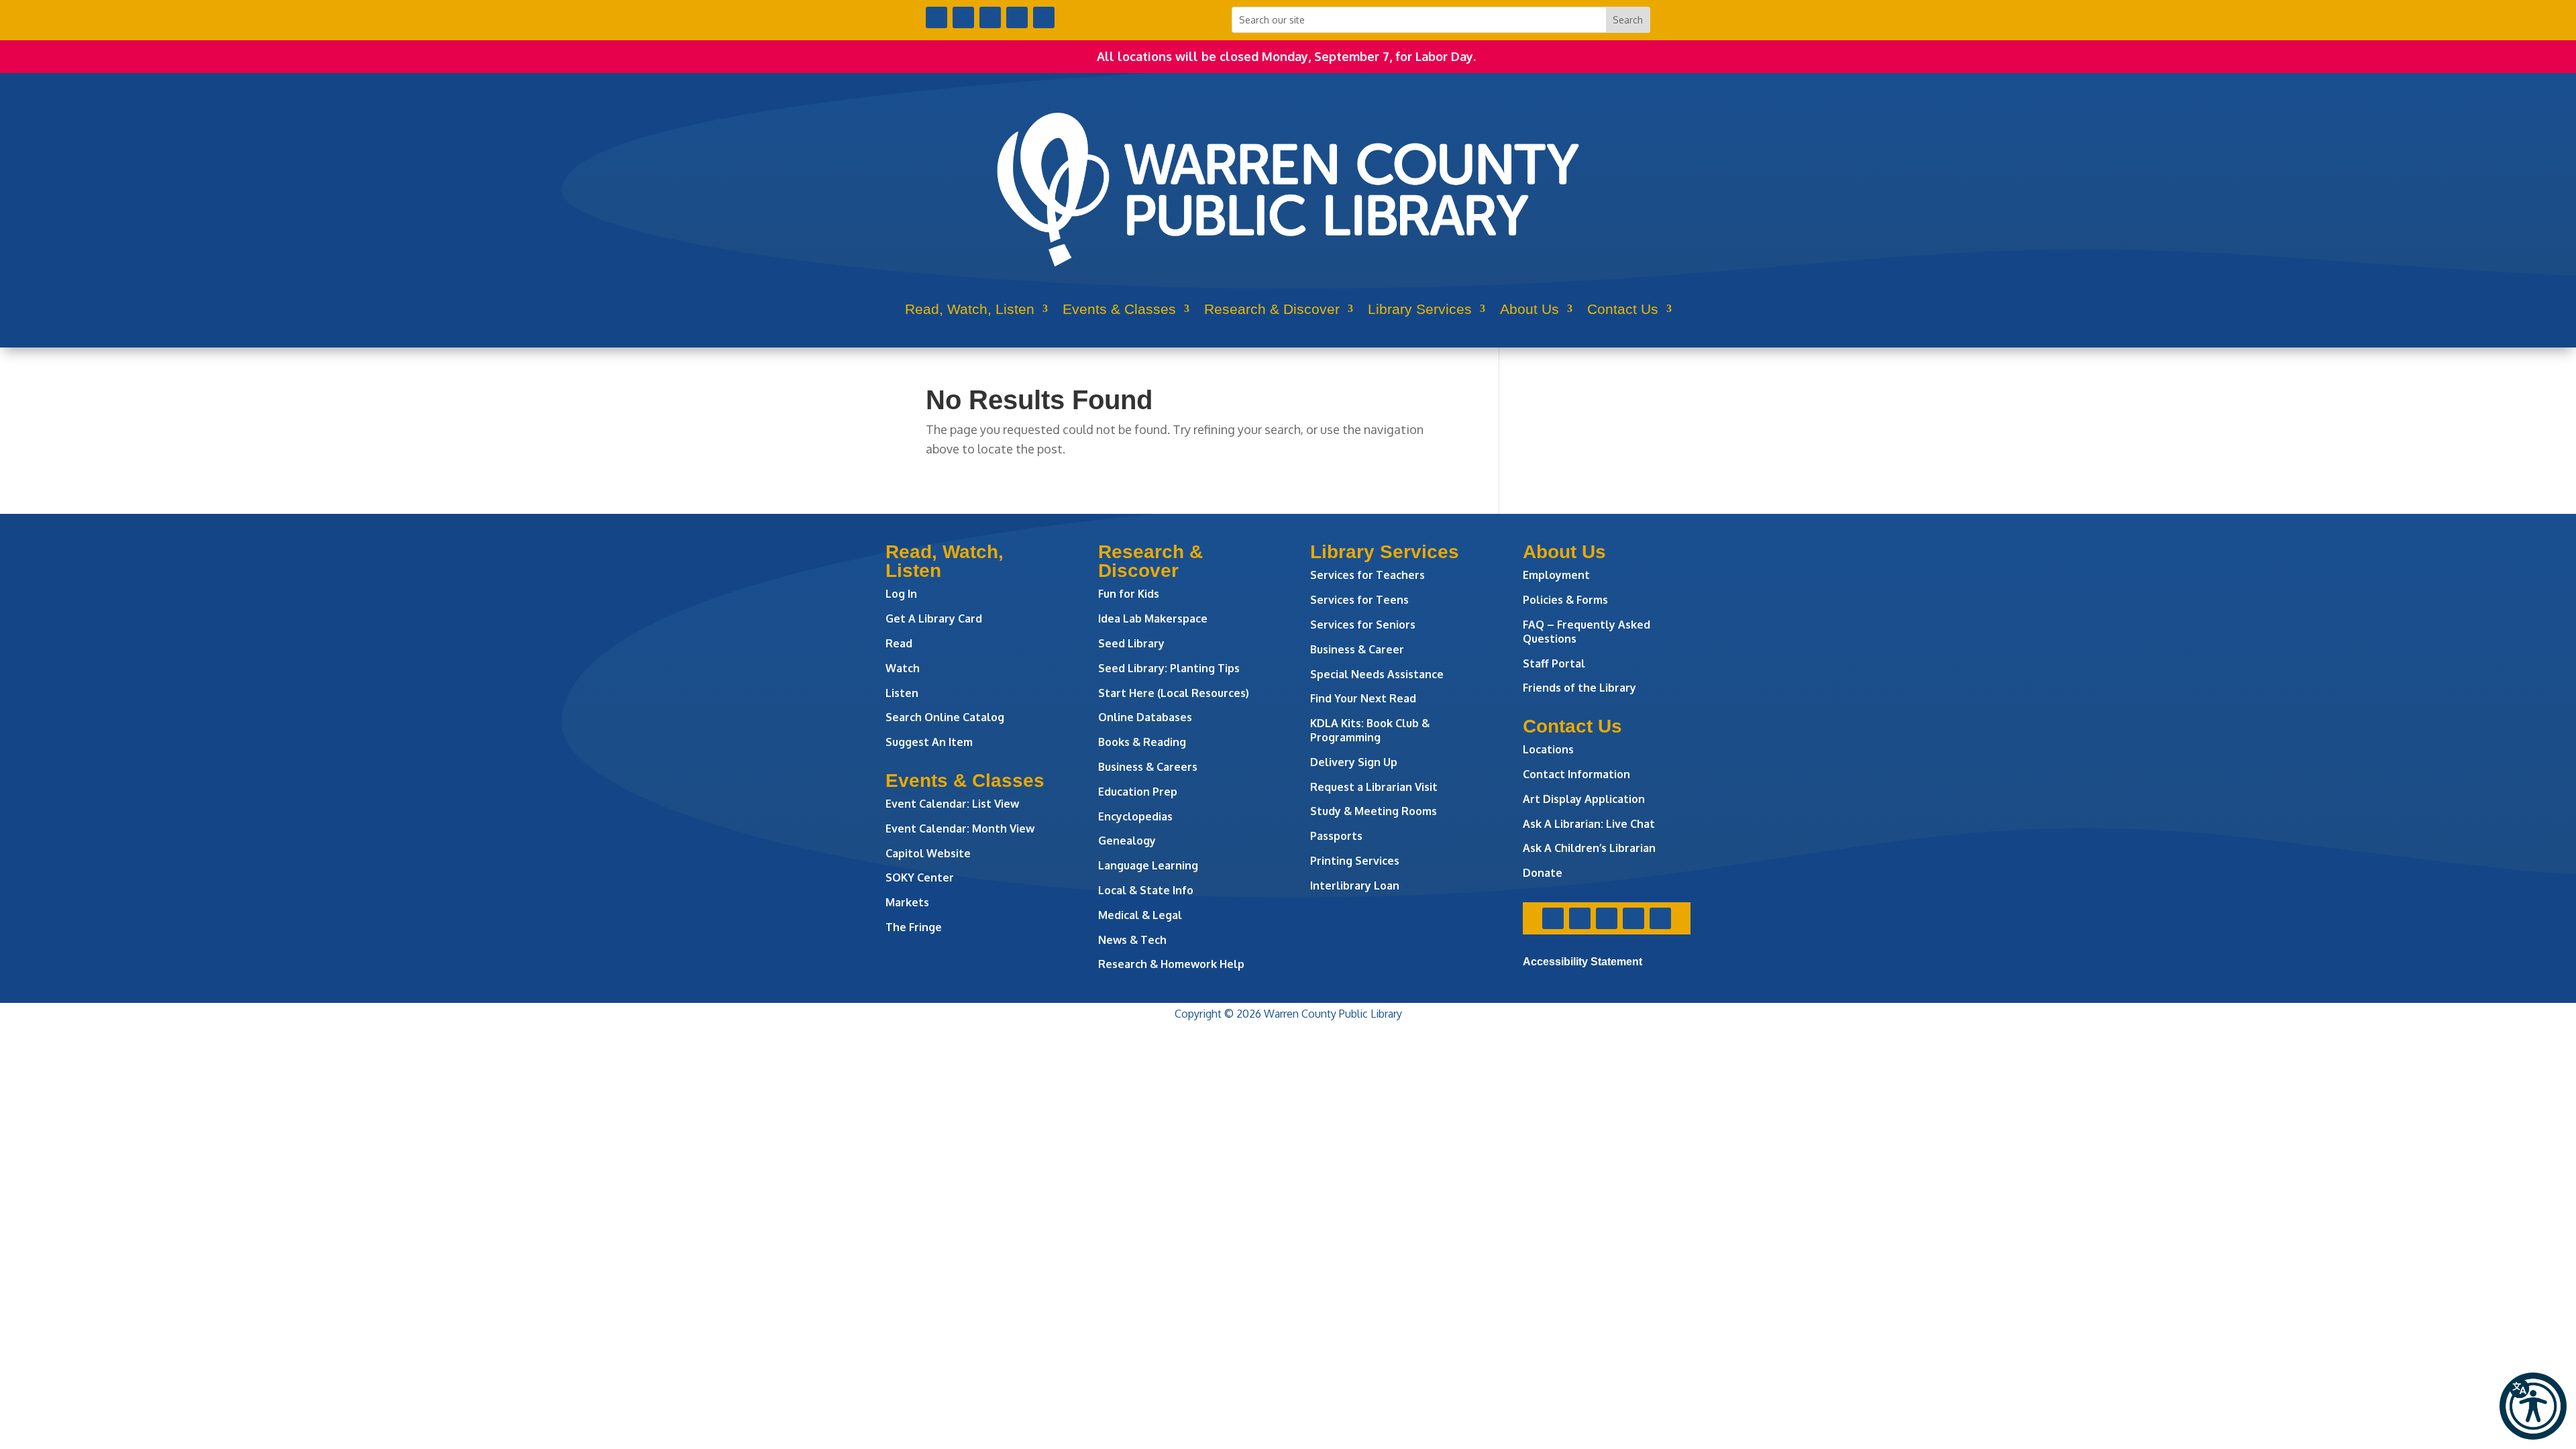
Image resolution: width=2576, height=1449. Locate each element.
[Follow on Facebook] (936, 17)
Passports (1336, 836)
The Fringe (914, 927)
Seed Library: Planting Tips (1169, 668)
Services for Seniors (1363, 625)
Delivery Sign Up (1354, 762)
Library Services (1420, 309)
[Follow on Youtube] (1017, 17)
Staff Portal (1554, 663)
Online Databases (1145, 717)
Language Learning (1148, 865)
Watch (903, 668)
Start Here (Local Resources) (1174, 693)
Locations (1548, 749)
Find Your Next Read (1363, 698)
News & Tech (1132, 940)
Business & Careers (1148, 767)
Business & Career (1357, 649)
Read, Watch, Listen (970, 309)
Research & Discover (1272, 309)
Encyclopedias (1135, 816)
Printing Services (1355, 861)
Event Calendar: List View (952, 804)
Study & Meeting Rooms (1374, 811)
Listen (902, 693)
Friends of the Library (1579, 688)
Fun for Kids (1129, 594)
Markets (907, 902)
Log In (901, 594)
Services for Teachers (1367, 575)
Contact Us (1623, 309)
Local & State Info (1146, 890)
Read (899, 643)
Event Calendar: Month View (960, 828)
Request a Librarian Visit (1374, 787)
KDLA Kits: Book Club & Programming (1370, 730)
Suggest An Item (929, 742)
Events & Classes (1119, 309)
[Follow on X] (963, 17)
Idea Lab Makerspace (1153, 619)
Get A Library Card (934, 619)
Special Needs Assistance (1377, 674)
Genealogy (1127, 841)
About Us (1529, 309)
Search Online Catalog (945, 717)
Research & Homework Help (1171, 964)
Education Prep (1138, 792)
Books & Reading (1142, 742)
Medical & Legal (1140, 915)
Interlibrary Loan (1355, 885)
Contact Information (1576, 774)
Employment (1556, 575)
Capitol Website (928, 853)
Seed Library (1131, 643)
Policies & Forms (1565, 600)
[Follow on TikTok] (1044, 17)
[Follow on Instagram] (990, 17)
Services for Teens (1359, 600)
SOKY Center (920, 877)
